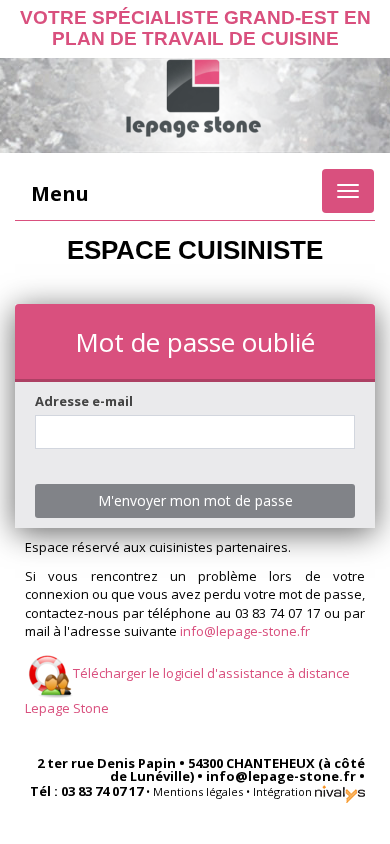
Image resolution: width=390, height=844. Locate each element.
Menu (60, 193)
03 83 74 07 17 (102, 791)
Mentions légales (198, 791)
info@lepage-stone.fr (245, 631)
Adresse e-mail (84, 401)
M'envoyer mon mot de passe (195, 500)
